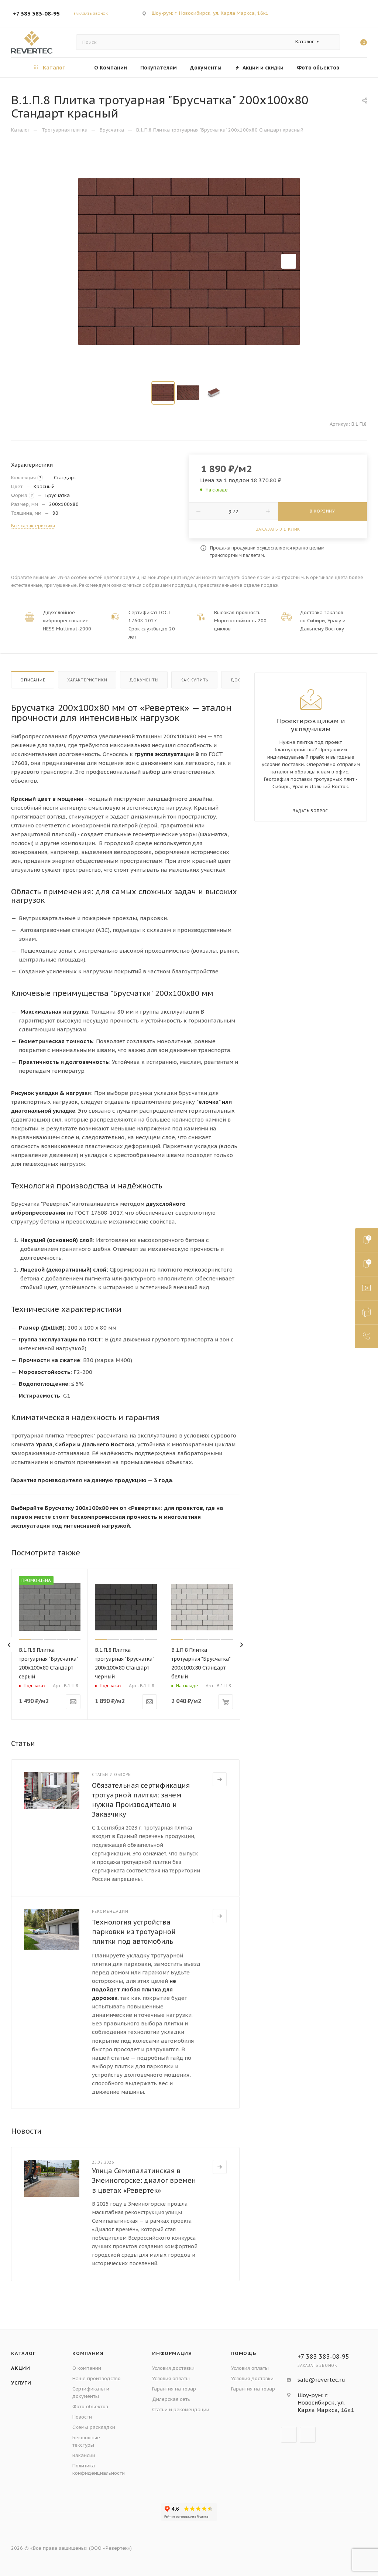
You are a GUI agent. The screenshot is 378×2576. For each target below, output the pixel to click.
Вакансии (84, 2455)
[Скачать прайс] (366, 1240)
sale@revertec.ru (321, 2380)
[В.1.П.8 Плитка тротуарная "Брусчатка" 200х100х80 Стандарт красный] (189, 261)
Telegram (343, 9)
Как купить (194, 680)
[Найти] (331, 42)
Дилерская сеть (171, 2399)
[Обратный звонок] (366, 1336)
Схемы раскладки (94, 2427)
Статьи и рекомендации (181, 2410)
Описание (33, 680)
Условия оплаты (171, 2378)
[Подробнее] (220, 1779)
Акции (21, 2368)
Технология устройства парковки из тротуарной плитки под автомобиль (134, 1932)
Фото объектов (90, 2407)
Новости (82, 2417)
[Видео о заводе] (366, 1288)
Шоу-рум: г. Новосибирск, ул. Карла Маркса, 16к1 (210, 13)
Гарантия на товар (174, 2389)
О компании (87, 2368)
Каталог (23, 2353)
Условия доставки (173, 2368)
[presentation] (9, 1645)
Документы (144, 680)
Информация (172, 2353)
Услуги (21, 2383)
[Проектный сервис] (366, 1312)
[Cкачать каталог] (366, 1264)
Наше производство (97, 2378)
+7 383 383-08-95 (36, 13)
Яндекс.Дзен (358, 9)
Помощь (244, 2353)
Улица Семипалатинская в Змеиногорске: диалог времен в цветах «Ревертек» (144, 2180)
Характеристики (87, 680)
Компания (88, 2353)
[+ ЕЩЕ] (356, 67)
